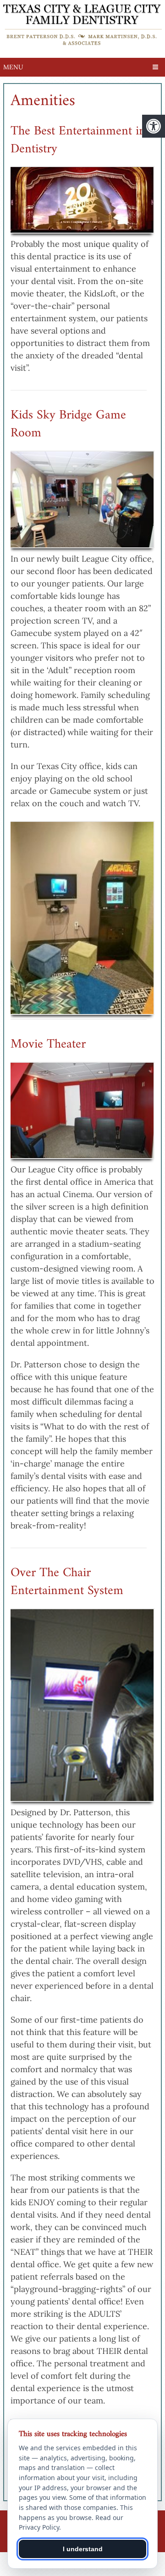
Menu (13, 67)
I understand (83, 2549)
